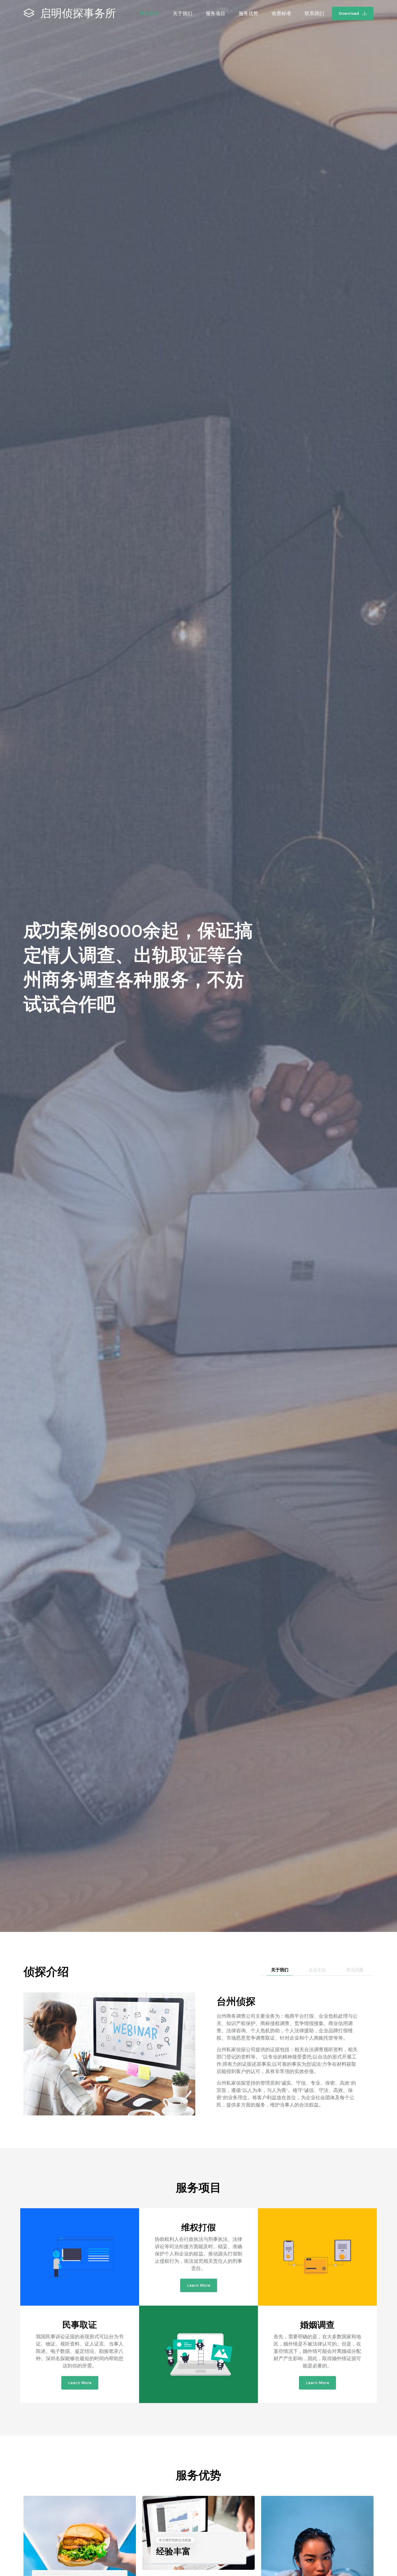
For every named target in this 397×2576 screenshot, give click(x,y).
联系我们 (314, 13)
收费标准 (281, 13)
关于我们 (183, 13)
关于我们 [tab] (280, 1970)
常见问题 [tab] (355, 1970)
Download (349, 13)
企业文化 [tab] (317, 1970)
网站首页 (150, 13)
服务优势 (248, 13)
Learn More (199, 2285)
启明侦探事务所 (77, 13)
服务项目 (216, 13)
